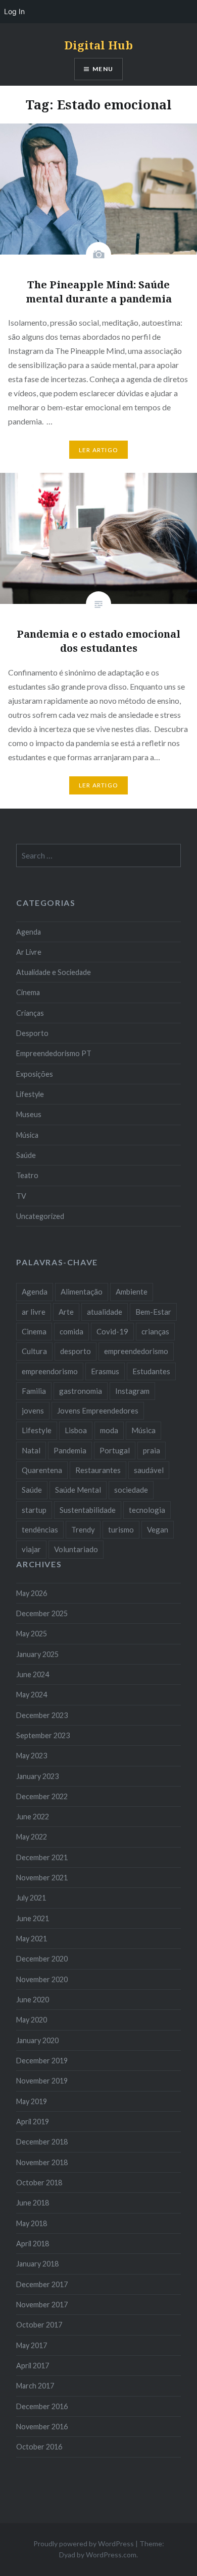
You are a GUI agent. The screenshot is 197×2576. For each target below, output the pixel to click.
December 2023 (42, 1715)
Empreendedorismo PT (54, 1053)
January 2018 (37, 2264)
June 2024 (33, 1674)
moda (109, 1430)
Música (27, 1135)
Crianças (30, 1013)
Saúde (26, 1155)
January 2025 (37, 1654)
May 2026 (32, 1593)
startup (34, 1510)
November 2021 (42, 1878)
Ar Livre (29, 952)
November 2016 (42, 2427)
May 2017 (32, 2345)
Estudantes (151, 1371)
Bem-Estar (153, 1312)
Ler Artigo (98, 450)
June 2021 (33, 1918)
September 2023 (43, 1735)
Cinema (28, 992)
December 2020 (42, 1959)
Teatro (27, 1175)
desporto (76, 1351)
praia (152, 1450)
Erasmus (105, 1371)
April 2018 (33, 2244)
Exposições (35, 1074)
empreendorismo (50, 1371)
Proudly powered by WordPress (84, 2543)
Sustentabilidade (88, 1510)
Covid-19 (112, 1331)
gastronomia (81, 1391)
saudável (149, 1470)
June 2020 (33, 2000)
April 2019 (33, 2122)
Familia (34, 1391)
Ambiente (132, 1292)
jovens (33, 1410)
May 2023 (32, 1756)
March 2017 (35, 2386)
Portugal (115, 1450)
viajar (31, 1549)
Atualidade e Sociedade (54, 972)
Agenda (29, 932)
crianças (155, 1331)
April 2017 (33, 2366)
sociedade (131, 1490)
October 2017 (39, 2325)
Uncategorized (40, 1216)
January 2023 (37, 1776)
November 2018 (42, 2162)
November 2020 (42, 1979)
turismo (121, 1529)
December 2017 (42, 2284)
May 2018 (32, 2223)
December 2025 (42, 1613)
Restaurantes (98, 1470)
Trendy (83, 1529)
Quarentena (42, 1470)
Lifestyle (30, 1094)
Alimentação (82, 1292)
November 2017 (42, 2305)
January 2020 (37, 2040)
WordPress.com (111, 2555)
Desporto (32, 1033)
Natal (31, 1450)
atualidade (105, 1312)
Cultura (34, 1351)
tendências (40, 1529)
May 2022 (32, 1837)
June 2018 (33, 2203)
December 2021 (42, 1857)
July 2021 (31, 1898)
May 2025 (32, 1634)
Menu (103, 69)
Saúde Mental (78, 1490)
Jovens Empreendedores (98, 1410)
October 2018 (39, 2183)
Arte (66, 1312)
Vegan (158, 1529)
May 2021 (32, 1939)
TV (21, 1196)
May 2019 (32, 2101)
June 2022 (33, 1817)
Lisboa (76, 1430)
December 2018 (42, 2142)
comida (71, 1331)
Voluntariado (76, 1549)
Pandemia (70, 1450)
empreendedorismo (136, 1351)
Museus (29, 1114)
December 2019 (42, 2061)
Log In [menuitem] (14, 11)
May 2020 (32, 2020)
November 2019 (42, 2081)
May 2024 (32, 1695)
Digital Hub (98, 45)
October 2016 (39, 2447)
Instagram (132, 1391)
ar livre (34, 1312)
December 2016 (42, 2406)
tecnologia (147, 1510)
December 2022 (42, 1796)
